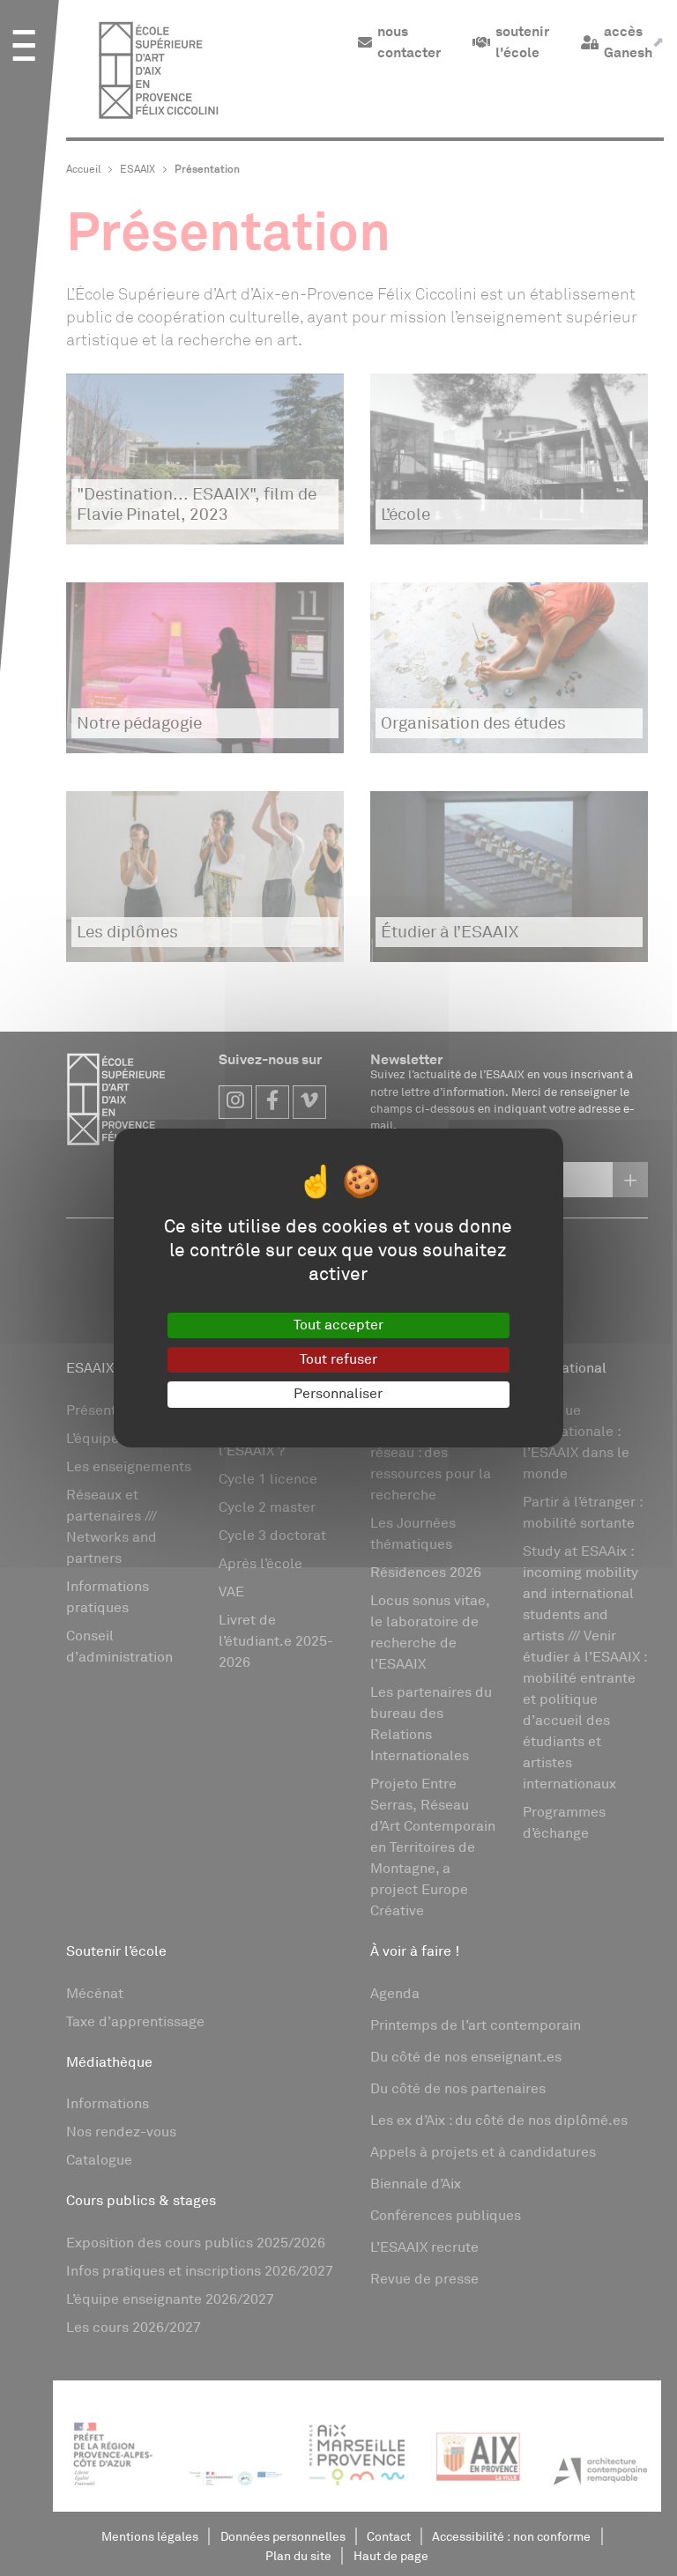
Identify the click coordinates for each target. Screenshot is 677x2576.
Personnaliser (338, 1394)
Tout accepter (338, 1325)
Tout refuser (338, 1359)
